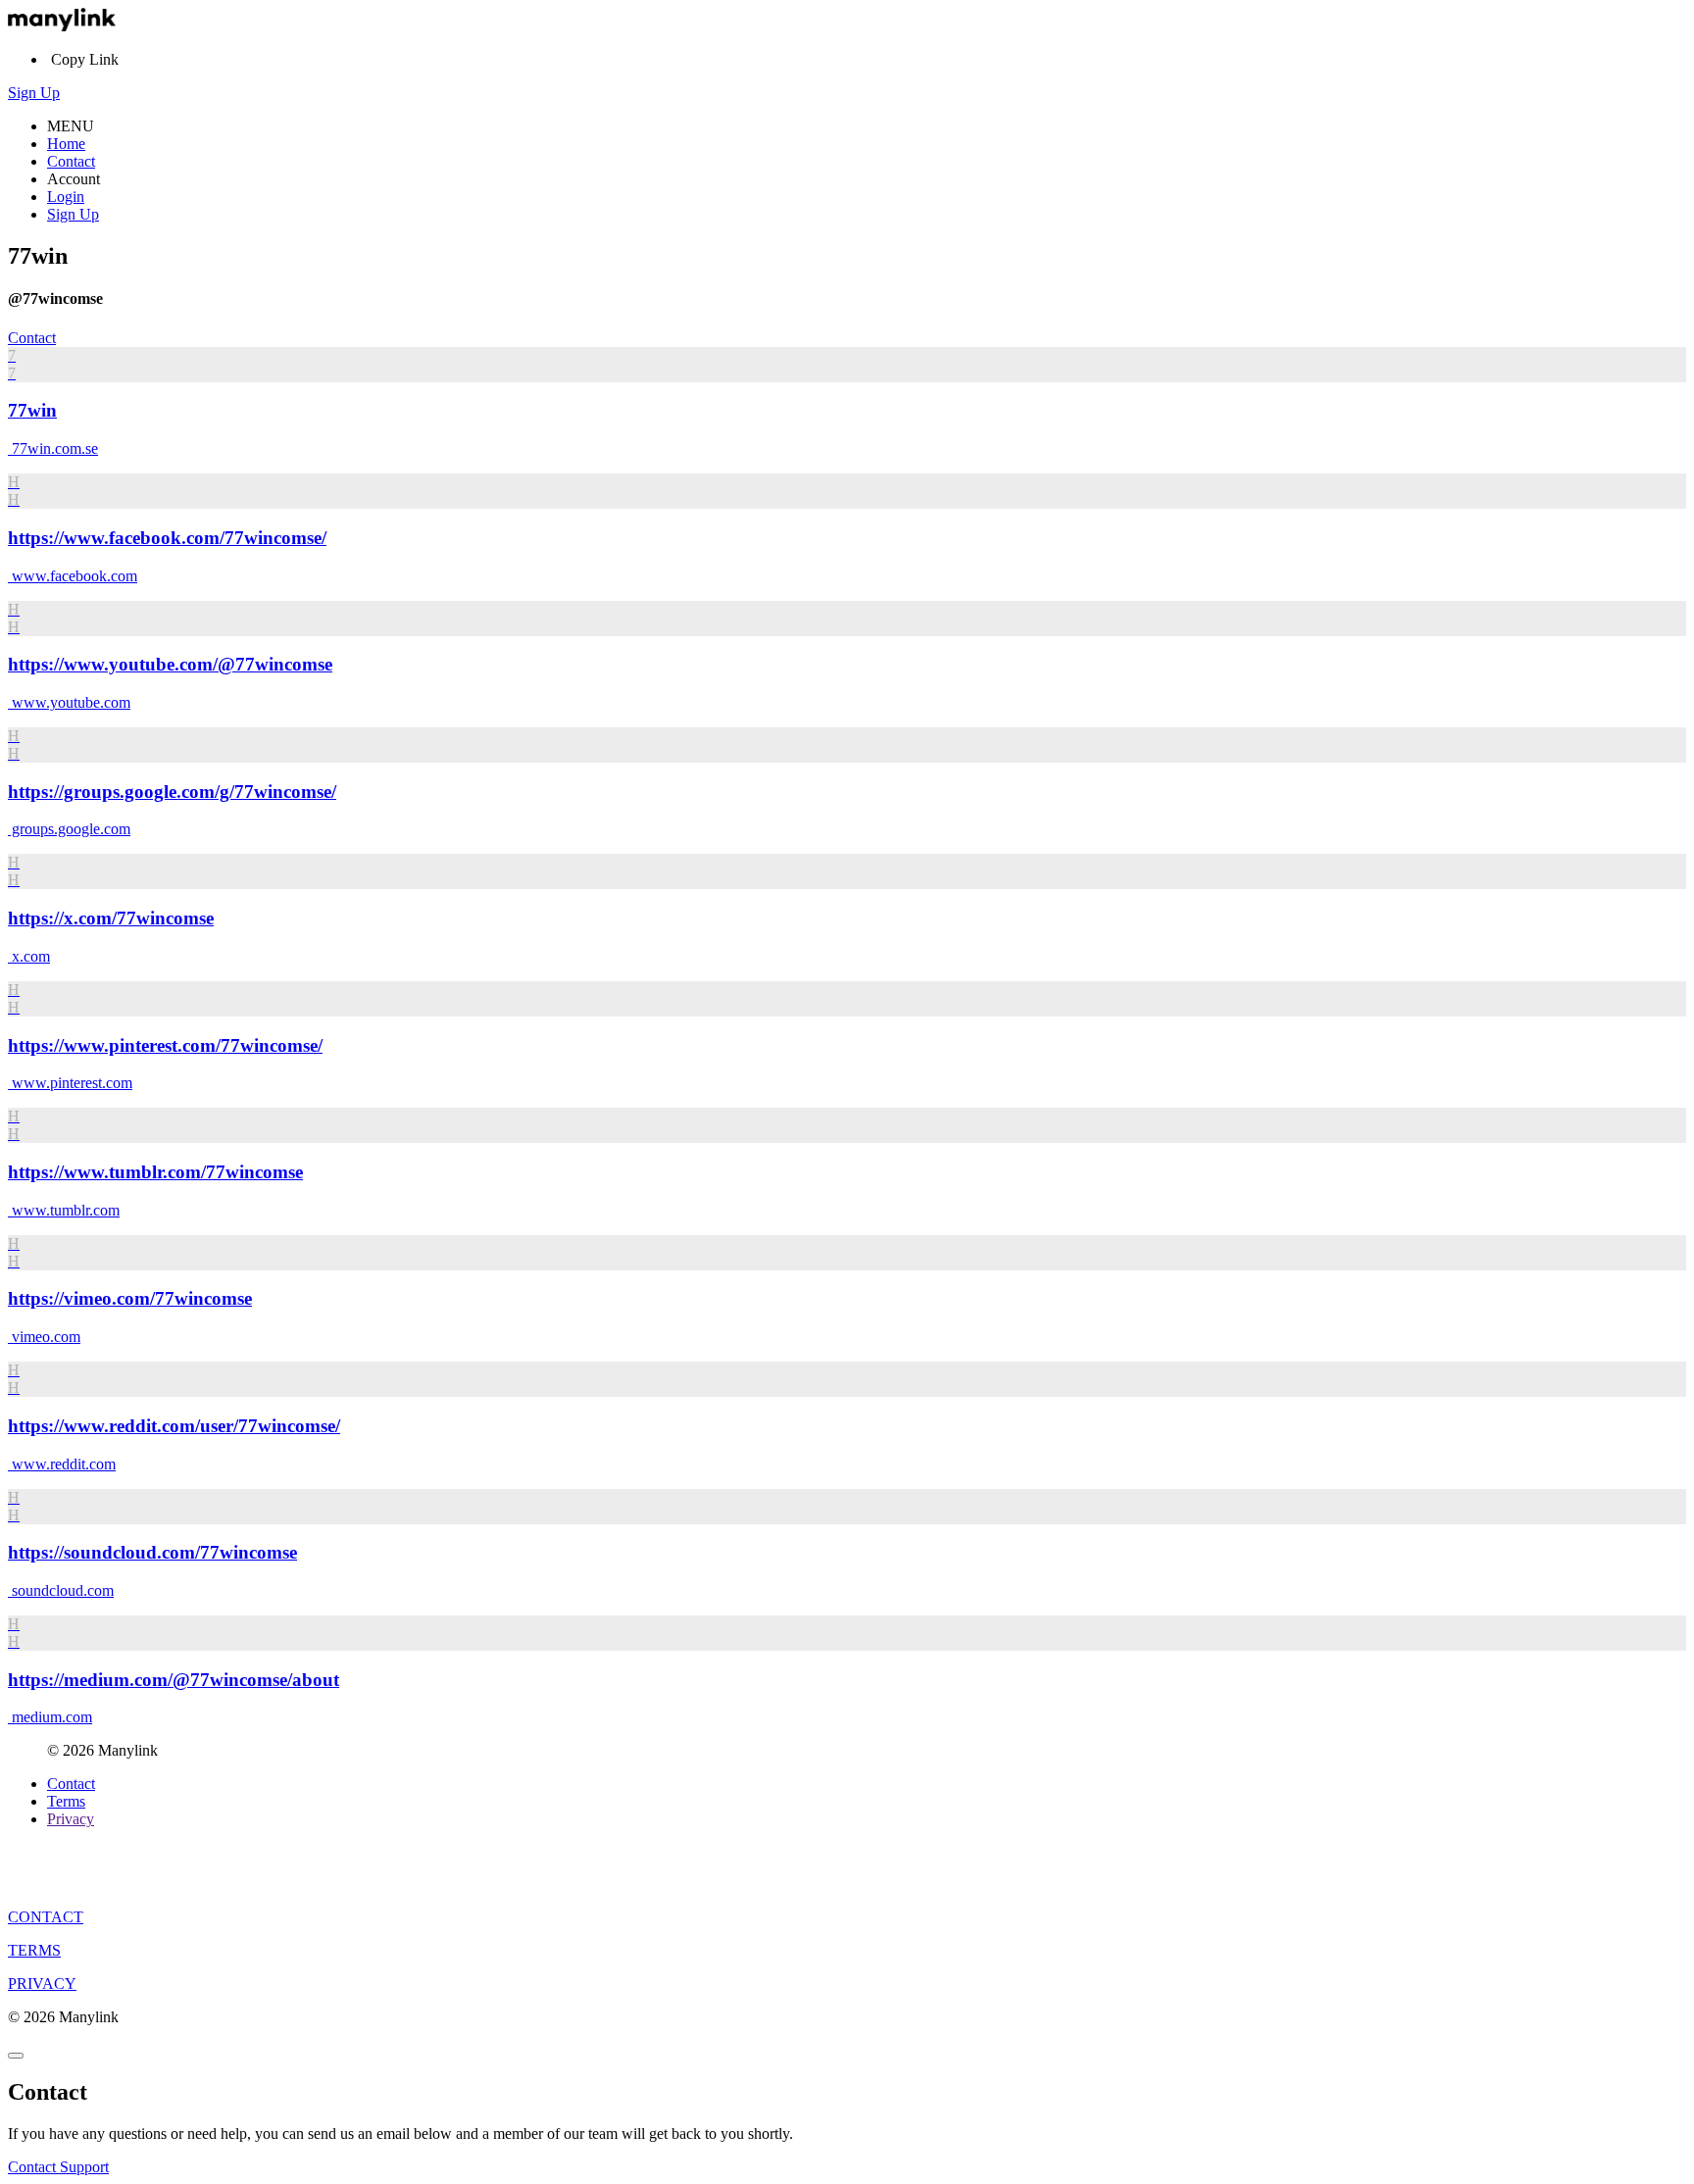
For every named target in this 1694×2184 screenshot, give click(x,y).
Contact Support (58, 2167)
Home (66, 144)
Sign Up (34, 93)
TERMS (34, 1950)
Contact (71, 161)
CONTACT (46, 1917)
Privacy (71, 1819)
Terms (66, 1801)
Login (66, 197)
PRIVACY (42, 1984)
